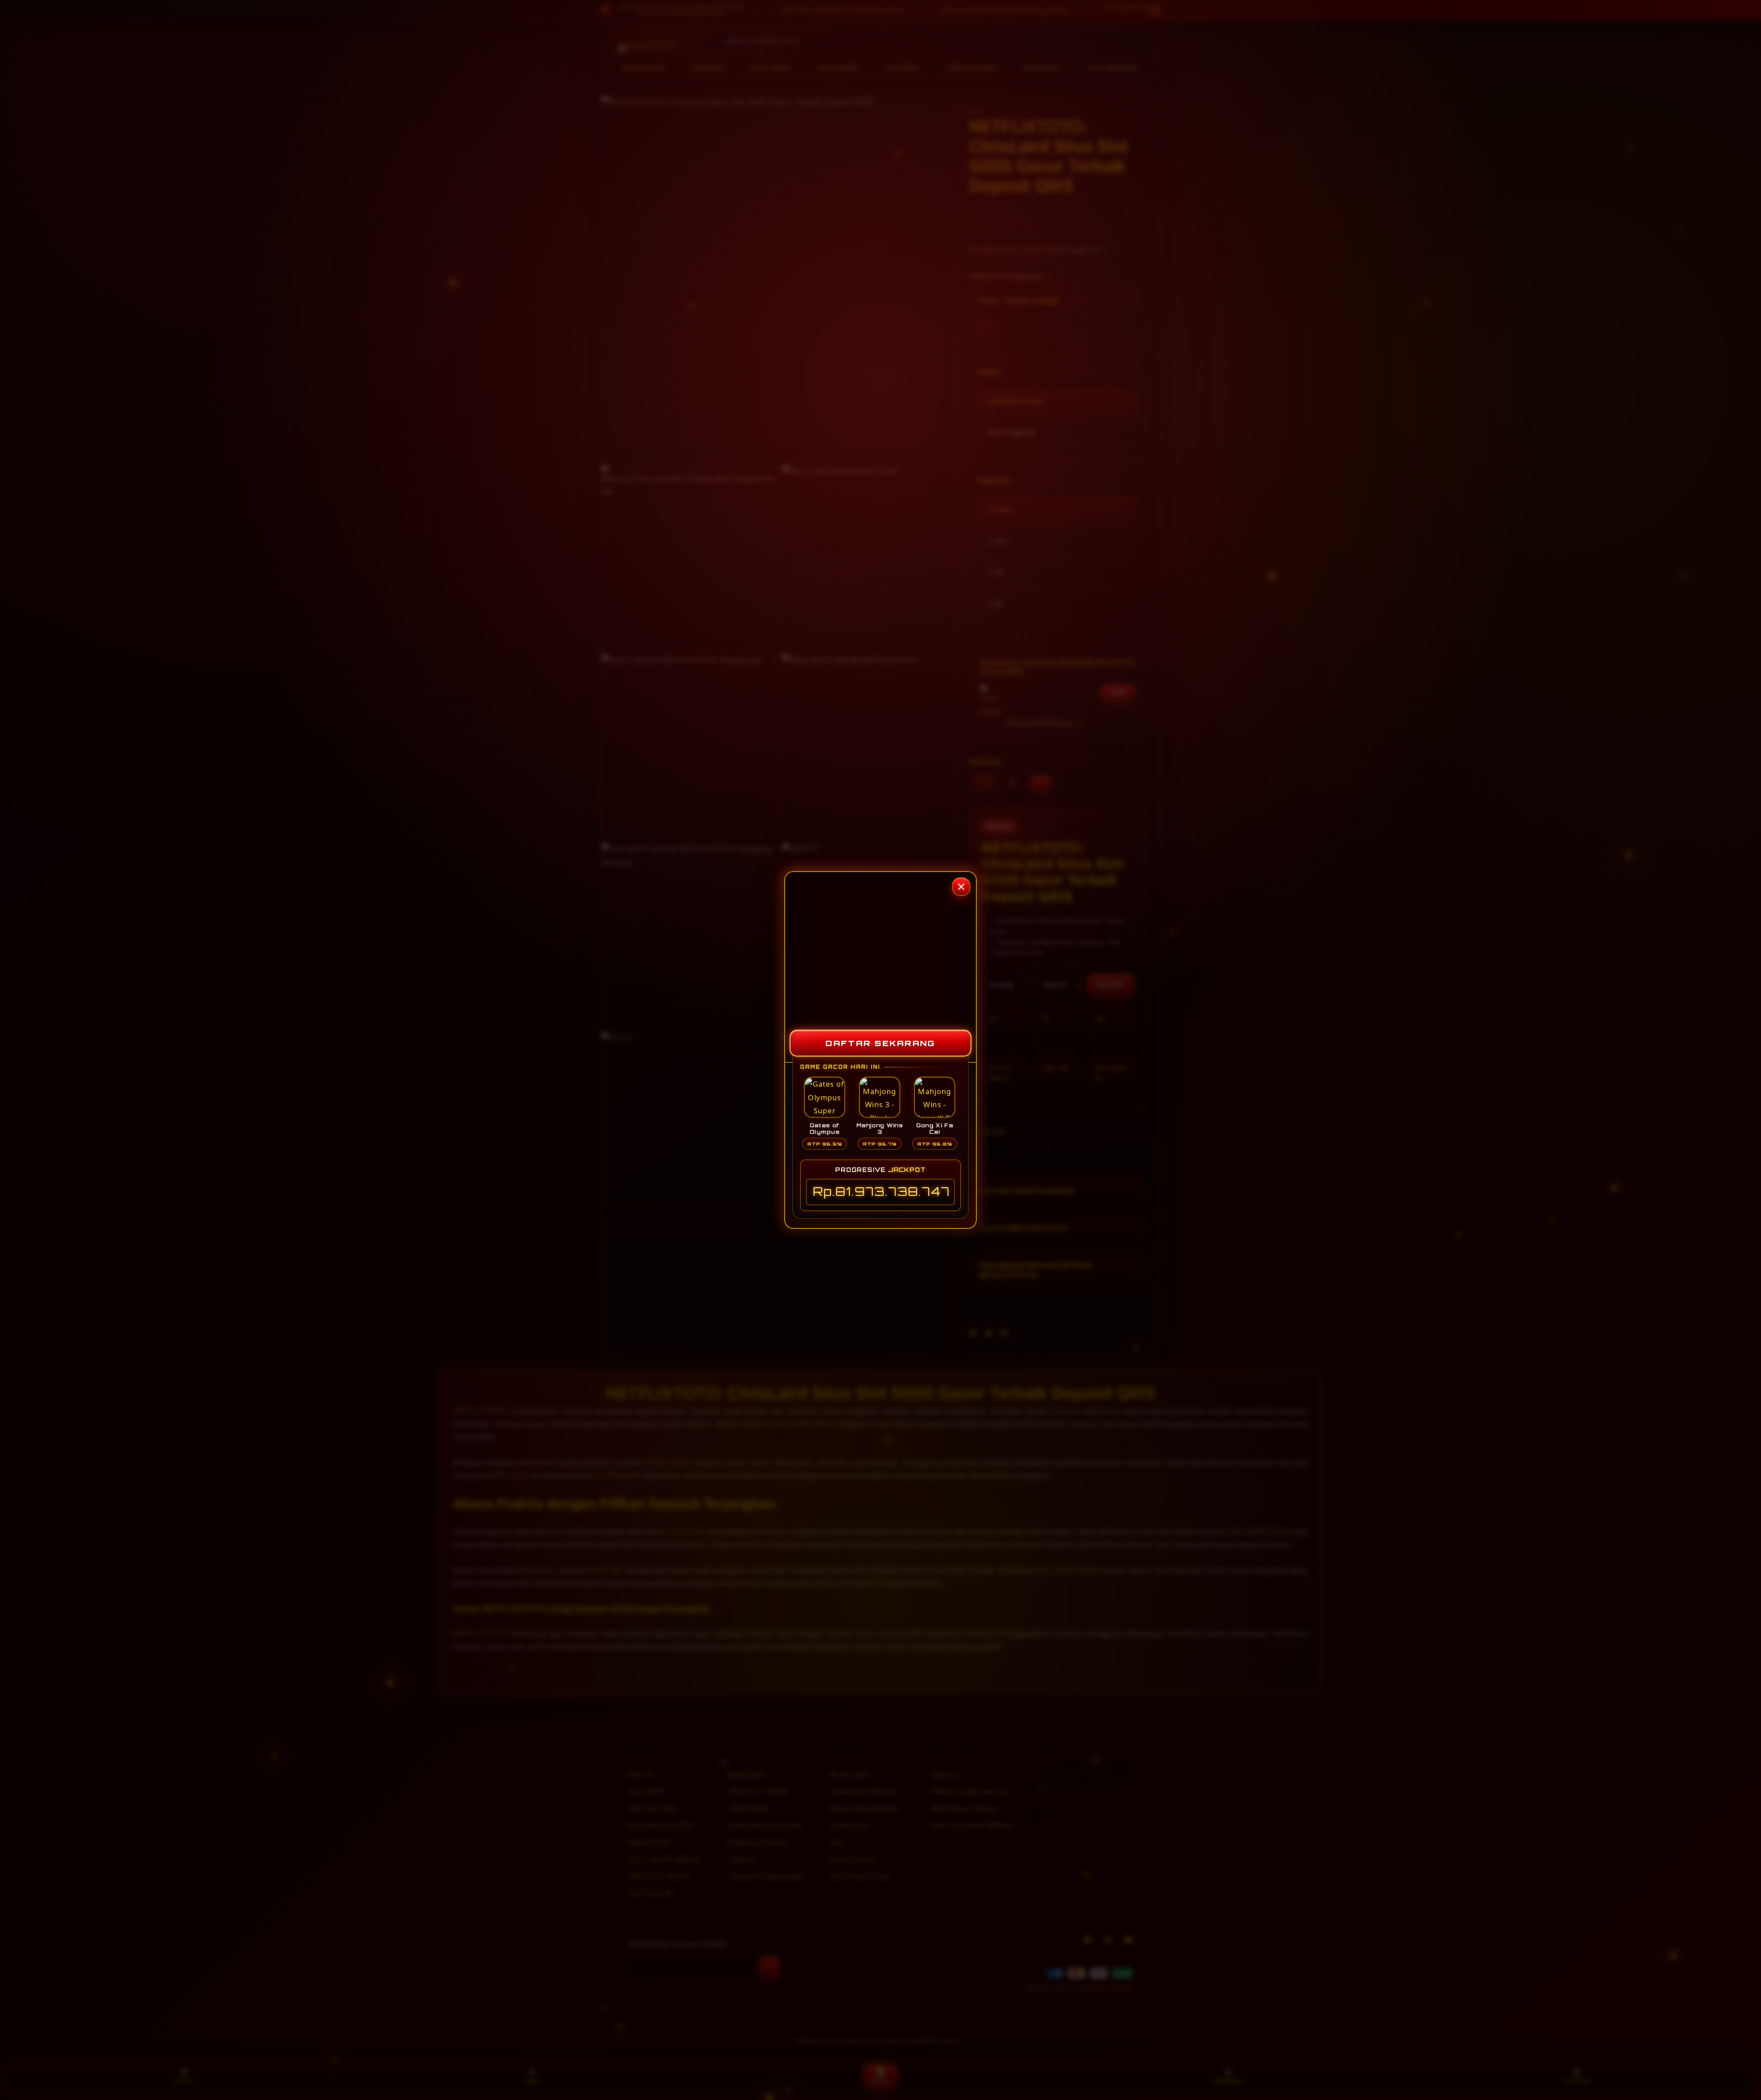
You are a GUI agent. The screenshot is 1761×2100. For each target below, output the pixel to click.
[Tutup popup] (961, 887)
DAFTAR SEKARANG (880, 1043)
